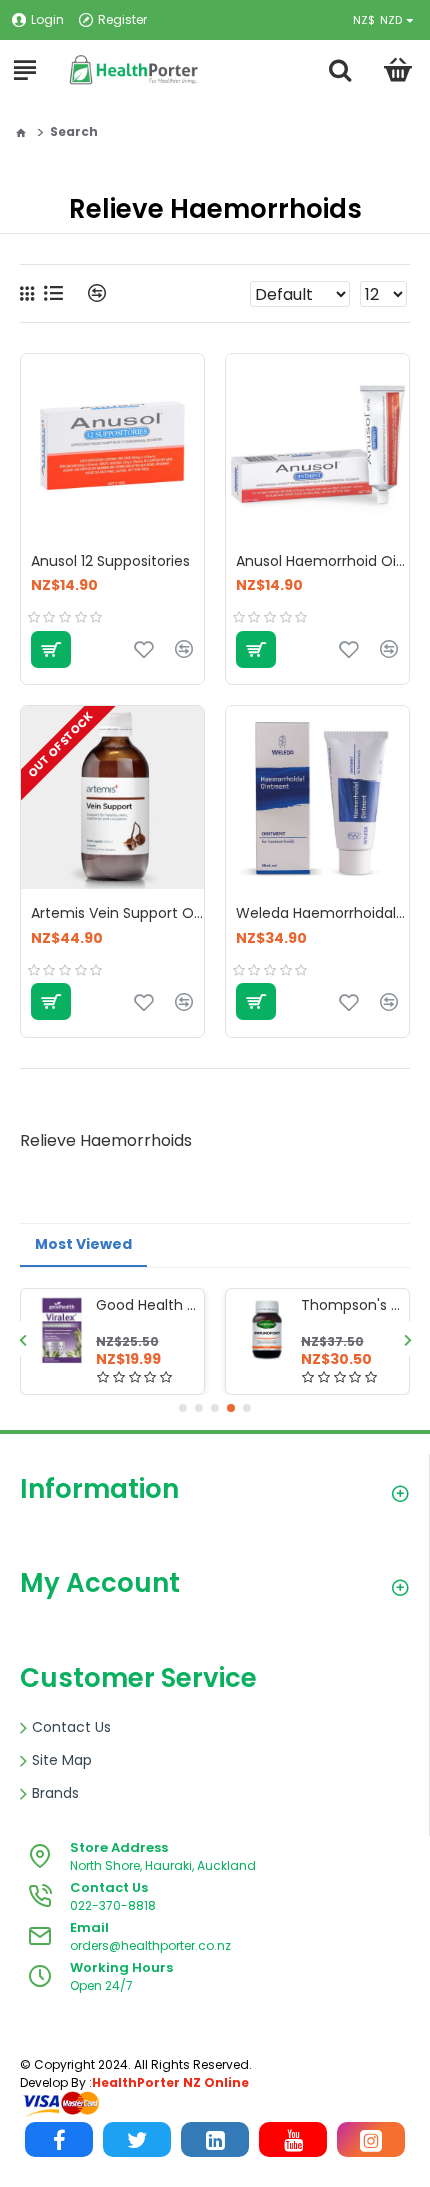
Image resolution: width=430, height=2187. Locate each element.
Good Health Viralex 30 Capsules (146, 1305)
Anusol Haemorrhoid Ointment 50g (322, 561)
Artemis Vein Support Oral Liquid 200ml (117, 913)
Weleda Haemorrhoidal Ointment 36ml (322, 913)
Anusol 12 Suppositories (110, 561)
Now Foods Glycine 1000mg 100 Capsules (195, 2127)
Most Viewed (83, 1244)
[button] (22, 1339)
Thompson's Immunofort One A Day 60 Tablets (351, 1305)
